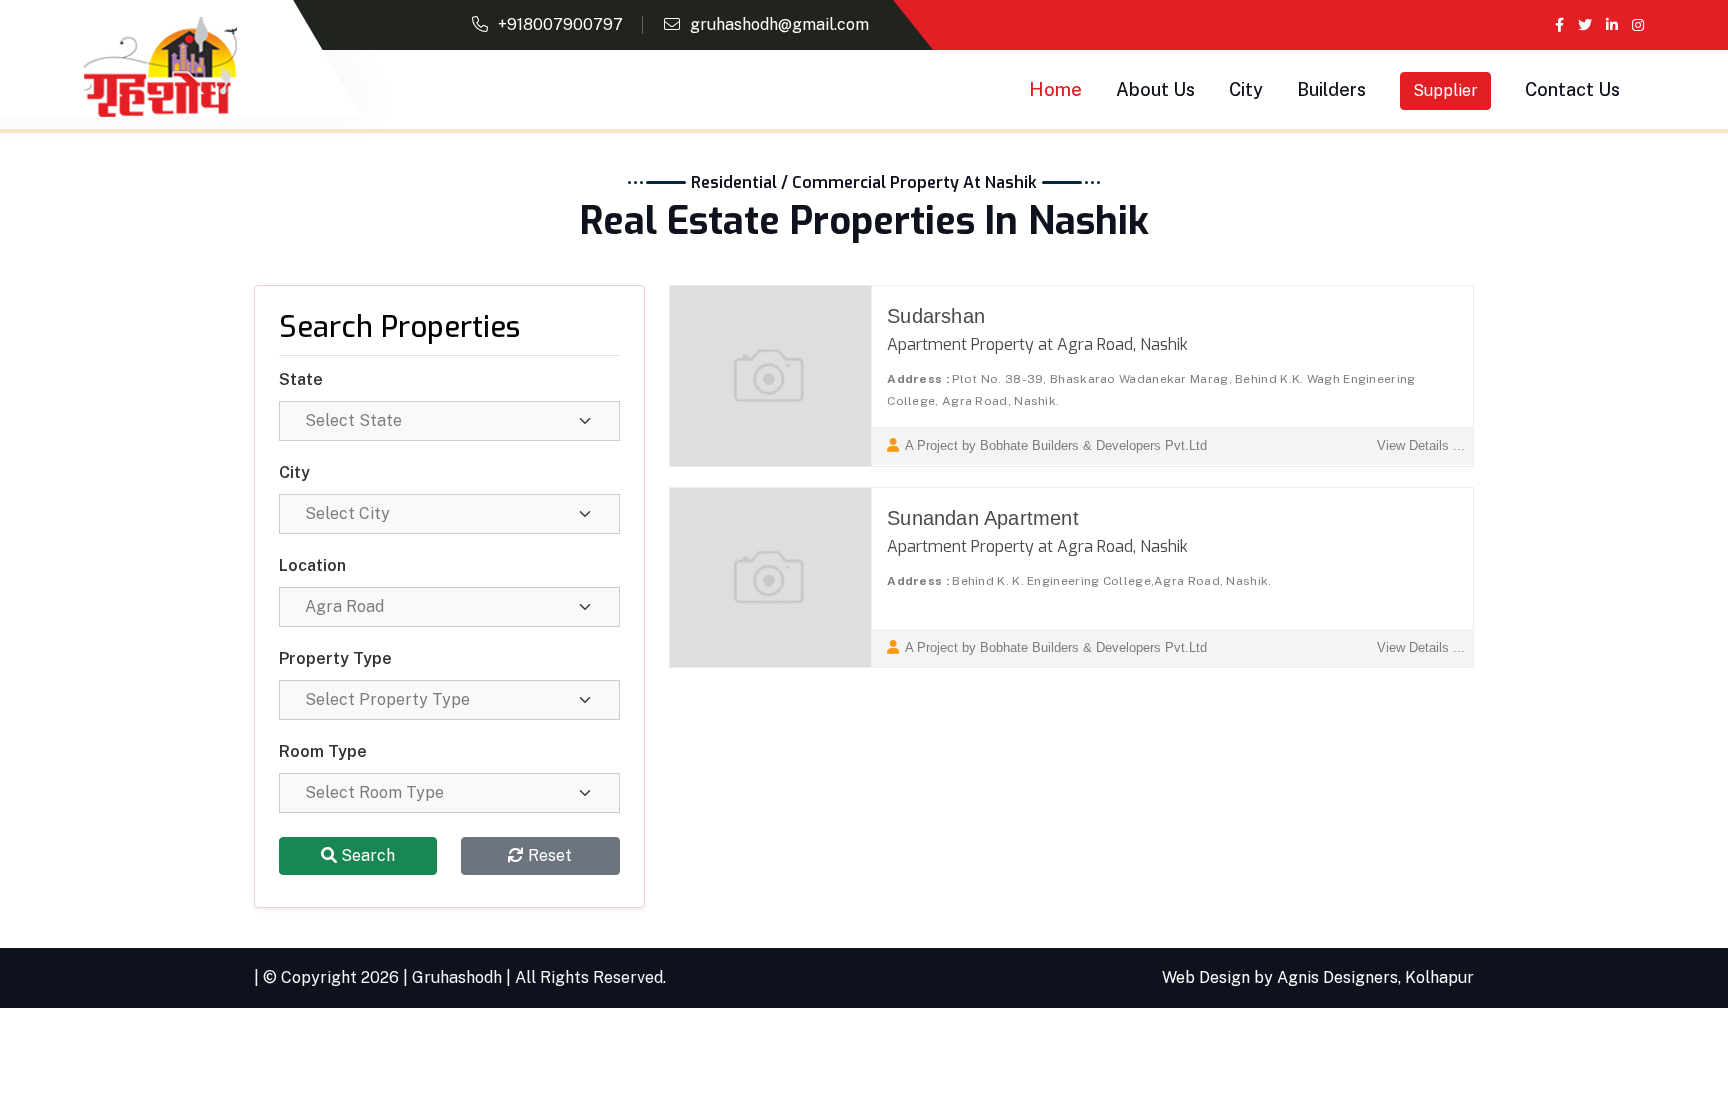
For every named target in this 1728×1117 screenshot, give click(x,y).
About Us (1155, 89)
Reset (548, 855)
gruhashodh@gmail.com (779, 24)
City (1246, 89)
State (301, 379)
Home (1055, 89)
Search (366, 855)
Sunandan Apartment (983, 518)
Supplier (1445, 90)
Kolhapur (1439, 977)
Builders (1331, 89)
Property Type (335, 658)
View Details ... (1421, 445)
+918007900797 (560, 24)
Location (312, 565)
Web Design (1206, 977)
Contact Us (1572, 89)
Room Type (323, 751)
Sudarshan (936, 316)
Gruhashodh (457, 977)
